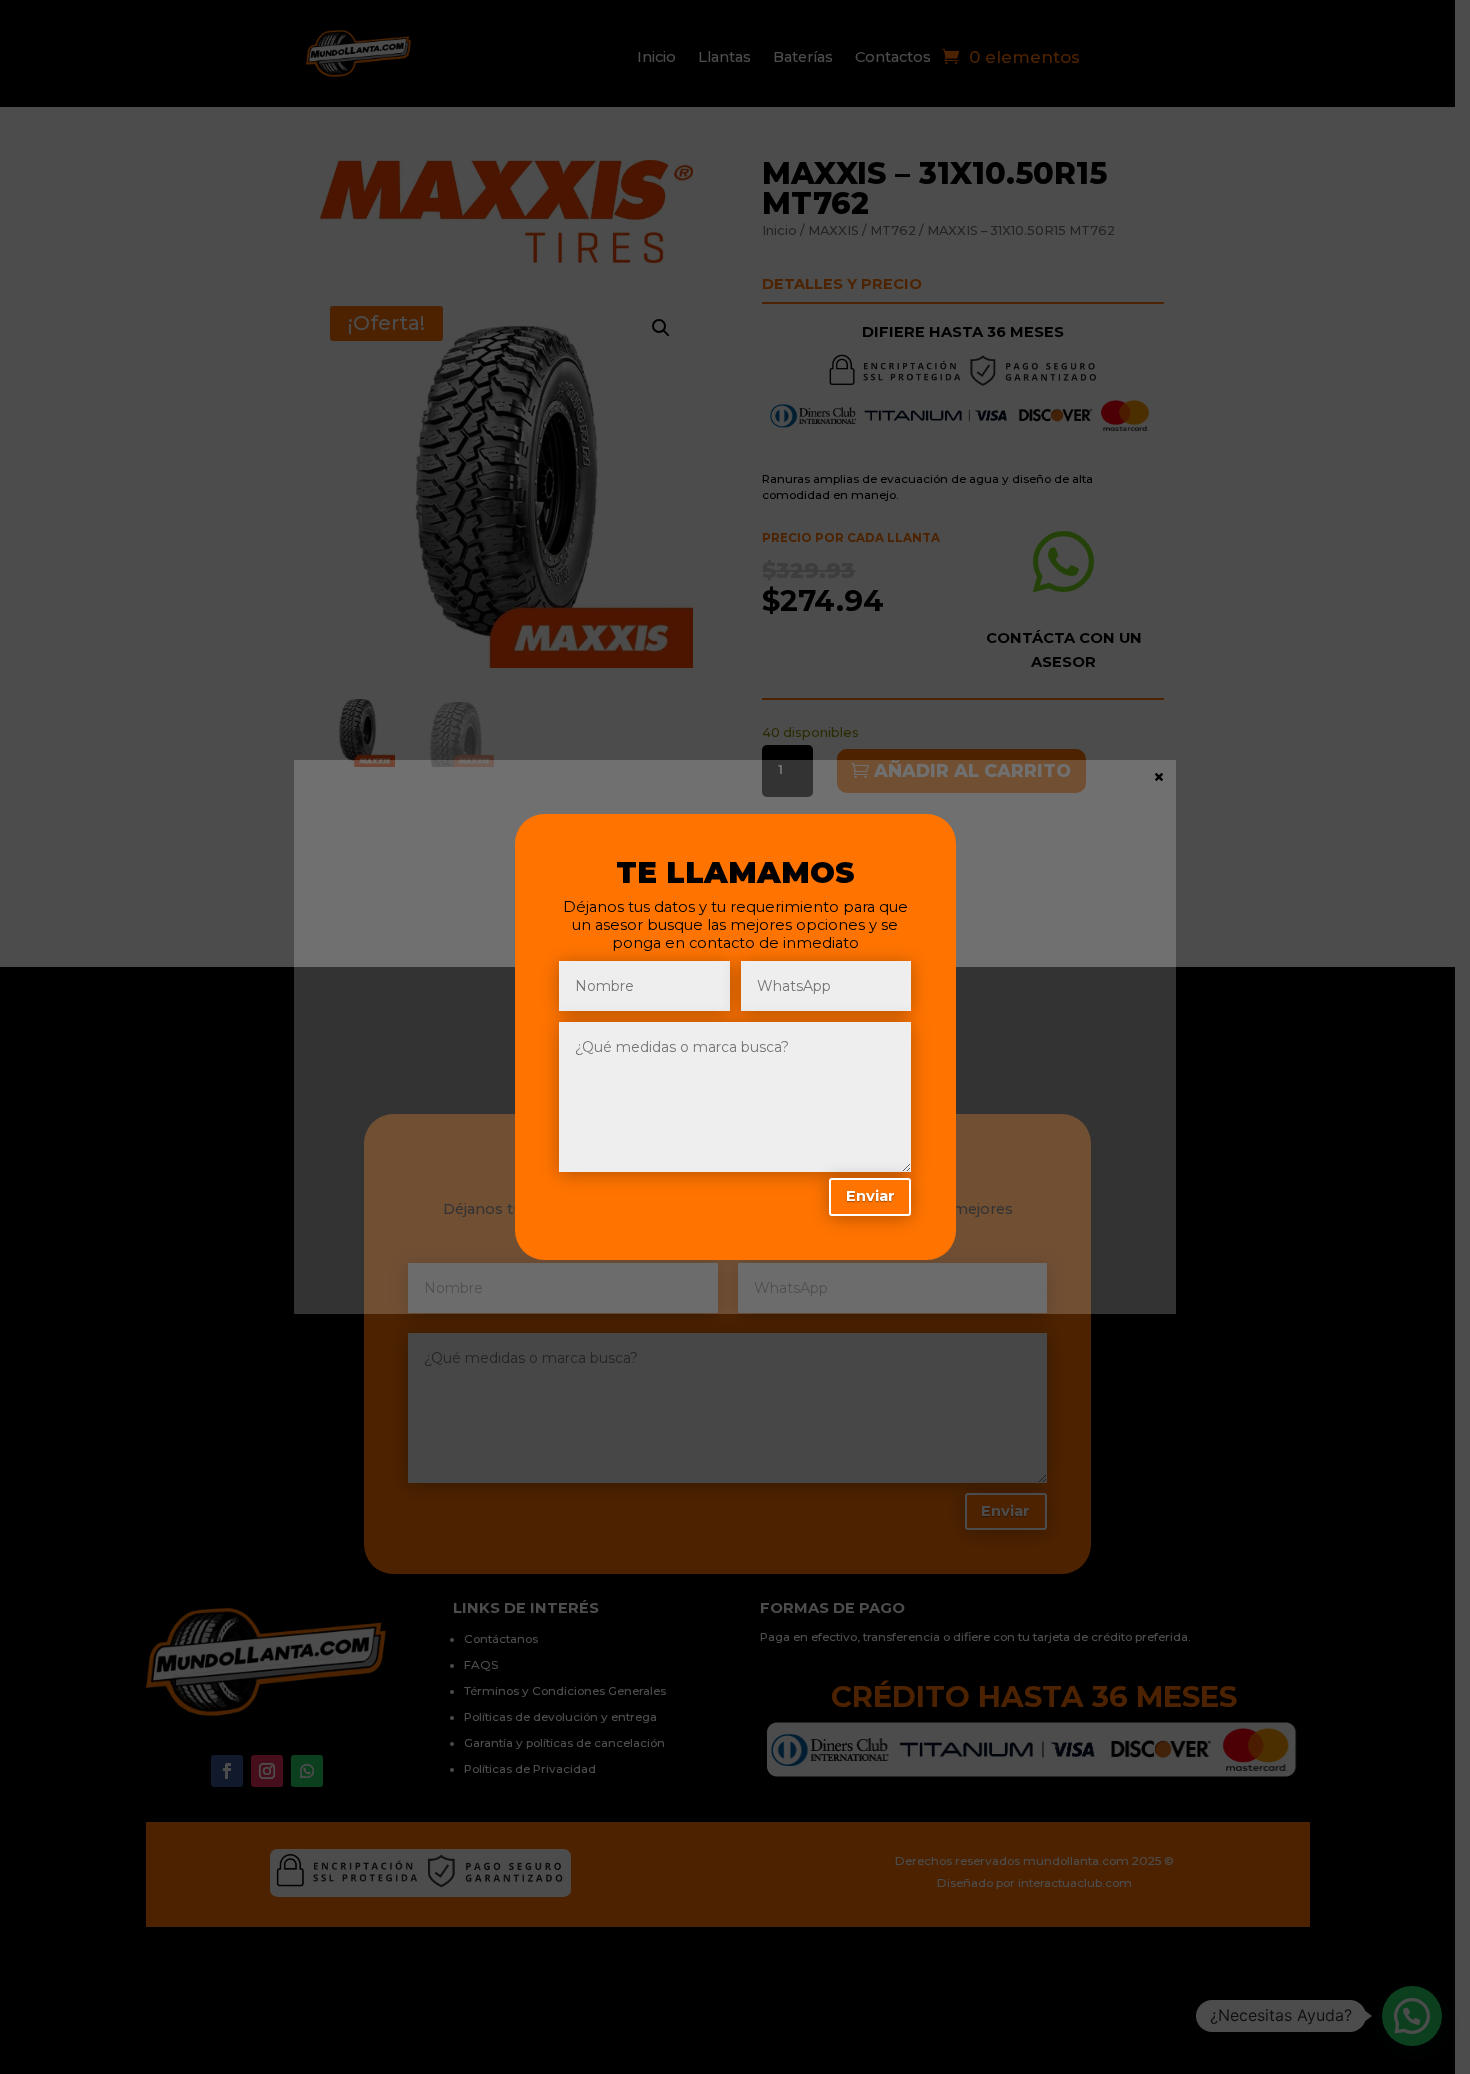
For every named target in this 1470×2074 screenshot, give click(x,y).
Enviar (870, 1196)
